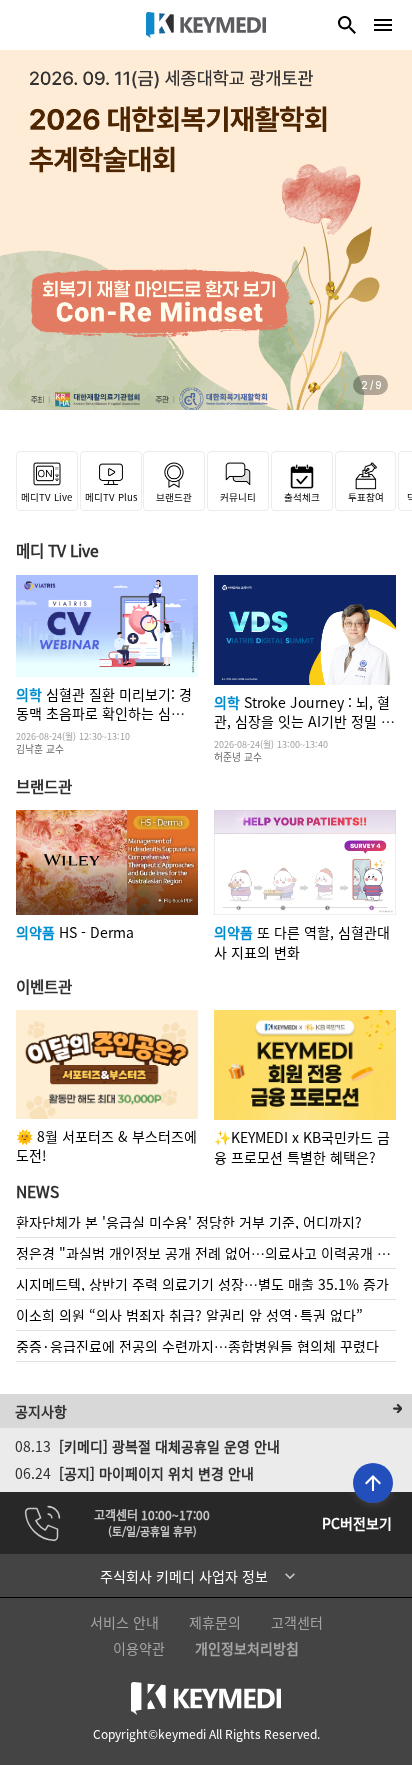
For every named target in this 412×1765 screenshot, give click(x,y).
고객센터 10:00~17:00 (152, 1515)
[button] (206, 1576)
